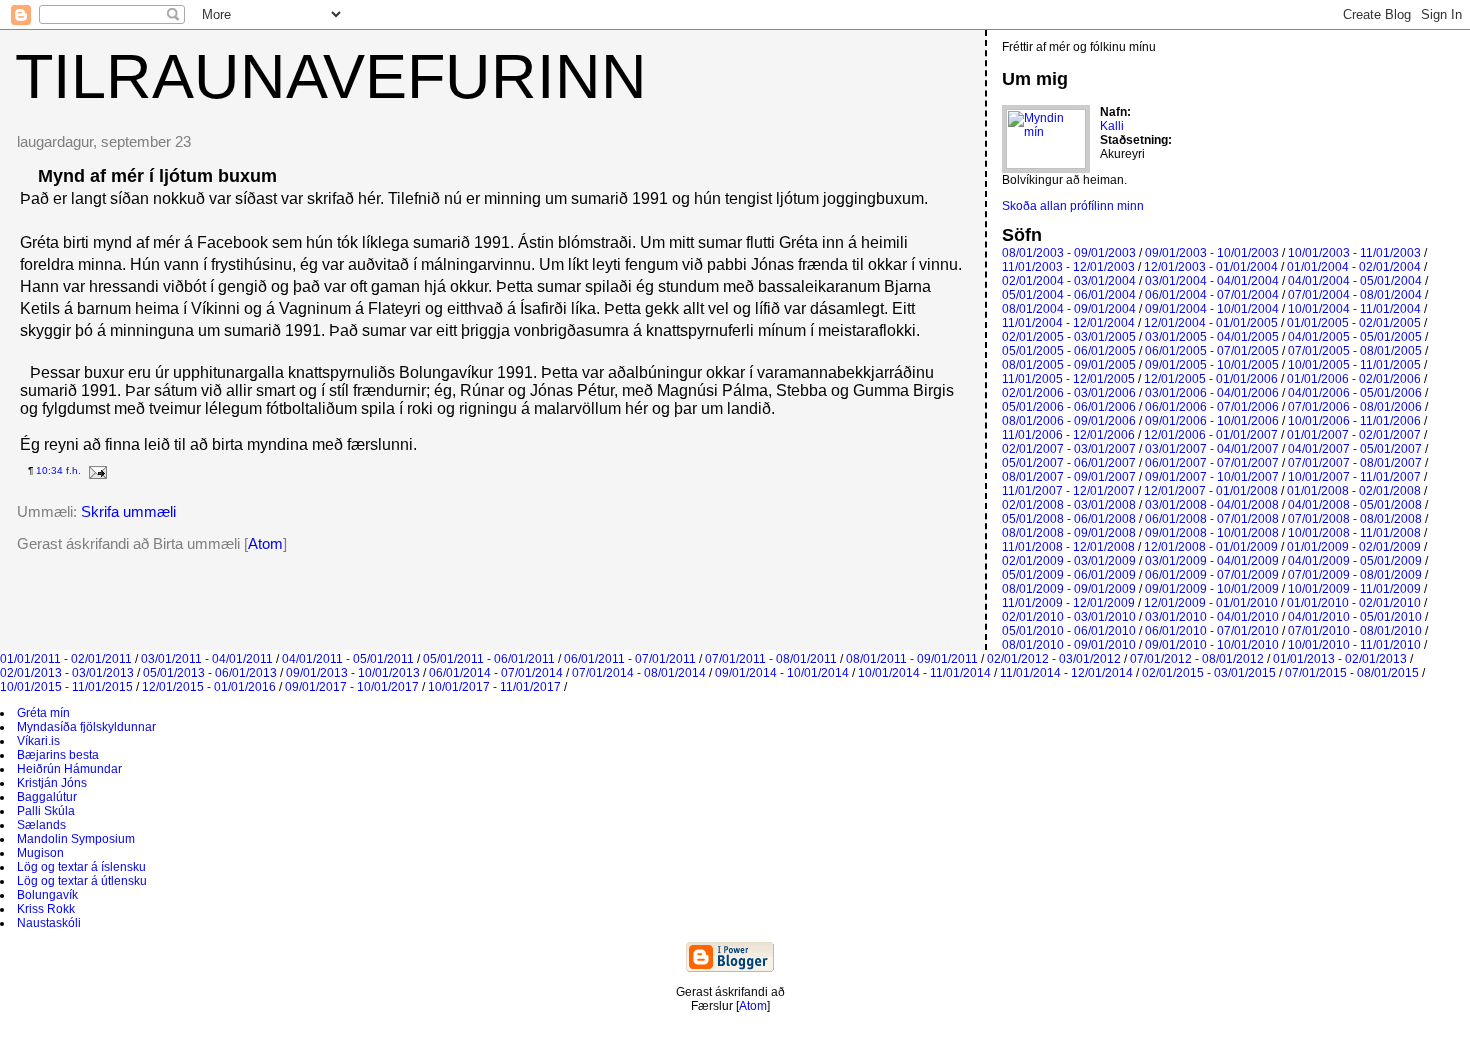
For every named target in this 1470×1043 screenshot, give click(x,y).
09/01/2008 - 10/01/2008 (1212, 533)
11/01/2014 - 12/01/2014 (1066, 673)
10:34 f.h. (58, 470)
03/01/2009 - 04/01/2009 (1212, 561)
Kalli (1112, 126)
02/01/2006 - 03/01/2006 (1069, 393)
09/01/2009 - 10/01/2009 (1212, 589)
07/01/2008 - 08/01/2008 (1355, 519)
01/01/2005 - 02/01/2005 (1354, 323)
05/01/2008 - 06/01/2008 (1069, 519)
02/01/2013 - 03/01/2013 (67, 673)
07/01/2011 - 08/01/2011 (771, 659)
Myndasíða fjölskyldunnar (86, 727)
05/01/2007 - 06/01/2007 (1069, 463)
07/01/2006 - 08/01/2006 (1355, 407)
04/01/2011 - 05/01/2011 (348, 659)
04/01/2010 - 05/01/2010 (1355, 617)
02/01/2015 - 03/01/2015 (1209, 673)
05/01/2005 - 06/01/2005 (1069, 351)
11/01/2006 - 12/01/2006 (1068, 435)
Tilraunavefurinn (331, 76)
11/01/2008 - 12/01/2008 (1068, 547)
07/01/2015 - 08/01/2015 (1352, 673)
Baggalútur (47, 797)
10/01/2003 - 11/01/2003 (1354, 253)
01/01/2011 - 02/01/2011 (66, 659)
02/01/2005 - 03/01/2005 (1069, 337)
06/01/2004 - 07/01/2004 (1212, 295)
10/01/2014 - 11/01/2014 (924, 673)
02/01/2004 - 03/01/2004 (1069, 281)
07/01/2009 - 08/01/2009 (1355, 575)
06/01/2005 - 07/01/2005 (1212, 351)
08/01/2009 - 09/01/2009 (1069, 589)
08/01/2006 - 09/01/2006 (1069, 421)
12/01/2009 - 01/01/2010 (1211, 603)
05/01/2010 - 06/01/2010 (1069, 631)
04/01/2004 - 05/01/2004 (1355, 281)
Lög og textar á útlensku (82, 881)
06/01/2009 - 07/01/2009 (1212, 575)
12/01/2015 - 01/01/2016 (209, 687)
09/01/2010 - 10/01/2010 (1212, 645)
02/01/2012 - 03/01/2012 (1054, 659)
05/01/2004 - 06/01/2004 (1069, 295)
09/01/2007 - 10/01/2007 (1212, 477)
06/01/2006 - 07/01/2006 (1212, 407)
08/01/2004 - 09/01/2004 (1069, 309)
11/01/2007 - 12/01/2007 (1068, 491)
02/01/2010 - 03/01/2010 (1069, 617)
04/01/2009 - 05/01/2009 (1355, 561)
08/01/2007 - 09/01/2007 (1069, 477)
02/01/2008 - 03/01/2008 (1069, 505)
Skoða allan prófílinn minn (1073, 206)
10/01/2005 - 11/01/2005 (1354, 365)
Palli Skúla (46, 811)
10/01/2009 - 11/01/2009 (1354, 589)
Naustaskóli (49, 923)
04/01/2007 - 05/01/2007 (1355, 449)
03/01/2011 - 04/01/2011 (207, 659)
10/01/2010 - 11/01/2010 (1354, 645)
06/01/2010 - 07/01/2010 (1212, 631)
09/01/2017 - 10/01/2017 (352, 687)
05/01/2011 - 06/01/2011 (489, 659)
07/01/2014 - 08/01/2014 (639, 673)
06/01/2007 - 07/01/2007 (1212, 463)
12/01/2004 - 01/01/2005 (1211, 323)
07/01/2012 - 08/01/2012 (1197, 659)
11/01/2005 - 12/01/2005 (1068, 379)
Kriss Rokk (46, 909)
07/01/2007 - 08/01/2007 (1355, 463)
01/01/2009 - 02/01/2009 (1354, 547)
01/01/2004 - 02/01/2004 (1354, 267)
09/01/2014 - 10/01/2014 (782, 673)
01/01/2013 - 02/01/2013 (1340, 659)
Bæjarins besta (58, 755)
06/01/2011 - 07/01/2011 (630, 659)
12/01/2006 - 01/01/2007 (1211, 435)
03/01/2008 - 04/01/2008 (1212, 505)
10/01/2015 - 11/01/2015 (66, 687)
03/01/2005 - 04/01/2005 (1212, 337)
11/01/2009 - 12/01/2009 (1068, 603)
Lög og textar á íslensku (81, 867)
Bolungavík (47, 895)
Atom (265, 543)
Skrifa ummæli (128, 511)
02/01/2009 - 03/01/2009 (1069, 561)
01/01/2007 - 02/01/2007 (1354, 435)
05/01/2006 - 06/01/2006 (1069, 407)
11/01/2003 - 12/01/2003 (1068, 267)
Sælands (41, 825)
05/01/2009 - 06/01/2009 (1069, 575)
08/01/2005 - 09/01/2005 (1069, 365)
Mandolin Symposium (76, 839)
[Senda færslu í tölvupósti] (95, 470)
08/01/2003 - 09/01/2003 (1069, 253)
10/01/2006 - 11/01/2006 (1354, 421)
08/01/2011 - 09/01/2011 (912, 659)
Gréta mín (43, 713)
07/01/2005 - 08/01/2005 (1355, 351)
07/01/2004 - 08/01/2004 (1355, 295)
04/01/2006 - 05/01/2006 (1355, 393)
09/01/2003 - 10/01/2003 (1212, 253)
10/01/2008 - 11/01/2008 (1354, 533)
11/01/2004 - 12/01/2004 (1068, 323)
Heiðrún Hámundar (69, 769)
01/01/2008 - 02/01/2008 (1354, 491)
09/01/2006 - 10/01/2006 (1212, 421)
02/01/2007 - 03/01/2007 (1069, 449)
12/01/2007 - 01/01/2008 (1211, 491)
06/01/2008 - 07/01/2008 (1212, 519)
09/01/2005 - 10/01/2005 (1212, 365)
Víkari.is (38, 741)
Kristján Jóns (52, 783)
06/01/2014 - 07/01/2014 (496, 673)
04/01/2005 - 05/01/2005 (1355, 337)
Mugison (40, 853)
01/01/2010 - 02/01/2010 (1354, 603)
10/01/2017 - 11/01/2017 (494, 687)
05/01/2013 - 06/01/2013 (210, 673)
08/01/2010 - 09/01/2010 (1069, 645)
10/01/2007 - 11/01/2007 (1354, 477)
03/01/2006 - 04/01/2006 (1212, 393)
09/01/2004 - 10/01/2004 (1212, 309)
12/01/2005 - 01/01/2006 (1211, 379)
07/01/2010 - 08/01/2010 (1355, 631)
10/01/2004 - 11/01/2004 (1354, 309)
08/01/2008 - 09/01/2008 (1069, 533)
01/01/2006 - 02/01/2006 (1354, 379)
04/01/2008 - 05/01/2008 (1355, 505)
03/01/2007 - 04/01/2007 (1212, 449)
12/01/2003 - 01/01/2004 (1211, 267)
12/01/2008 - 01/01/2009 (1211, 547)
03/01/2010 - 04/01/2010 (1212, 617)
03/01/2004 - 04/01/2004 (1212, 281)
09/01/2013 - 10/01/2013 (353, 673)
